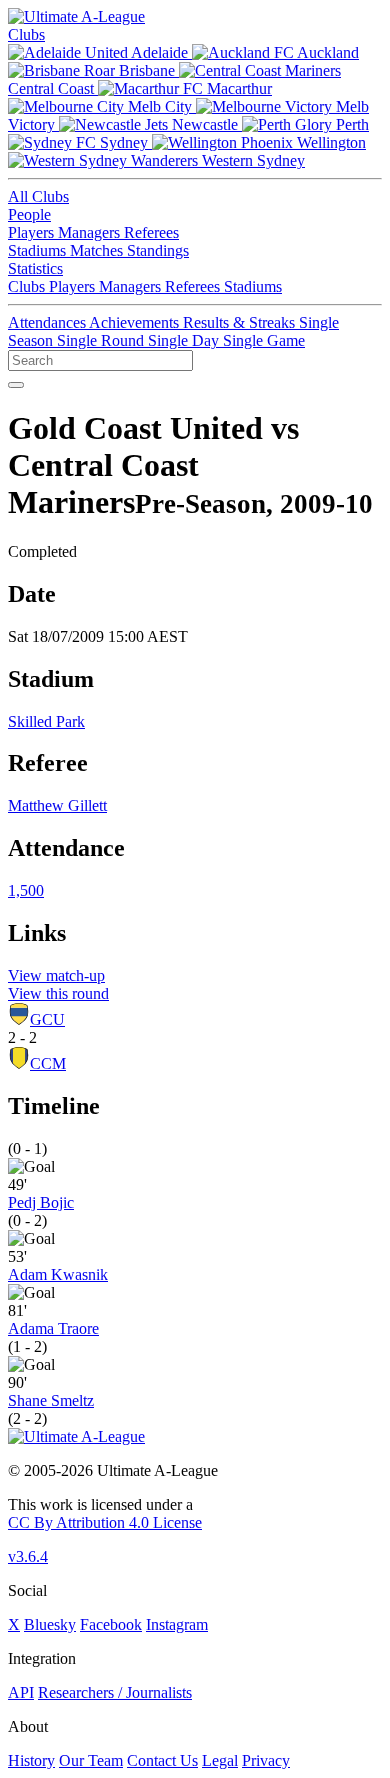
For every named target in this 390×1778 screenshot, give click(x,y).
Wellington (329, 142)
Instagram (177, 1624)
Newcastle (205, 124)
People (29, 214)
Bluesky (50, 1624)
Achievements (136, 322)
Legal (220, 1760)
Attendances (48, 322)
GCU (47, 1019)
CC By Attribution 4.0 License (105, 1522)
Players (33, 232)
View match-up (56, 975)
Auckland (326, 52)
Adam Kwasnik (58, 1274)
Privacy (266, 1760)
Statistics (35, 268)
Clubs (26, 34)
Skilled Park (46, 721)
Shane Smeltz (51, 1400)
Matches (98, 250)
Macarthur (237, 88)
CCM (48, 1063)
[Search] (16, 385)
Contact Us (162, 1760)
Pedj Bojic (41, 1202)
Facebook (111, 1624)
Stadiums (39, 250)
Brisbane (147, 70)
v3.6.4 (28, 1556)
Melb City (160, 106)
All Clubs (38, 196)
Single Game (264, 340)
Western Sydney (251, 160)
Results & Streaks (241, 322)
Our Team (91, 1760)
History (31, 1760)
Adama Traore (53, 1328)
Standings (158, 250)
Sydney (124, 142)
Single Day (185, 340)
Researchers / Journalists (115, 1692)
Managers (91, 232)
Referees (151, 232)
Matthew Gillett (57, 805)
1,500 (26, 890)
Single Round (102, 340)
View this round (58, 993)
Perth (350, 124)
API (21, 1692)
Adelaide (160, 52)
